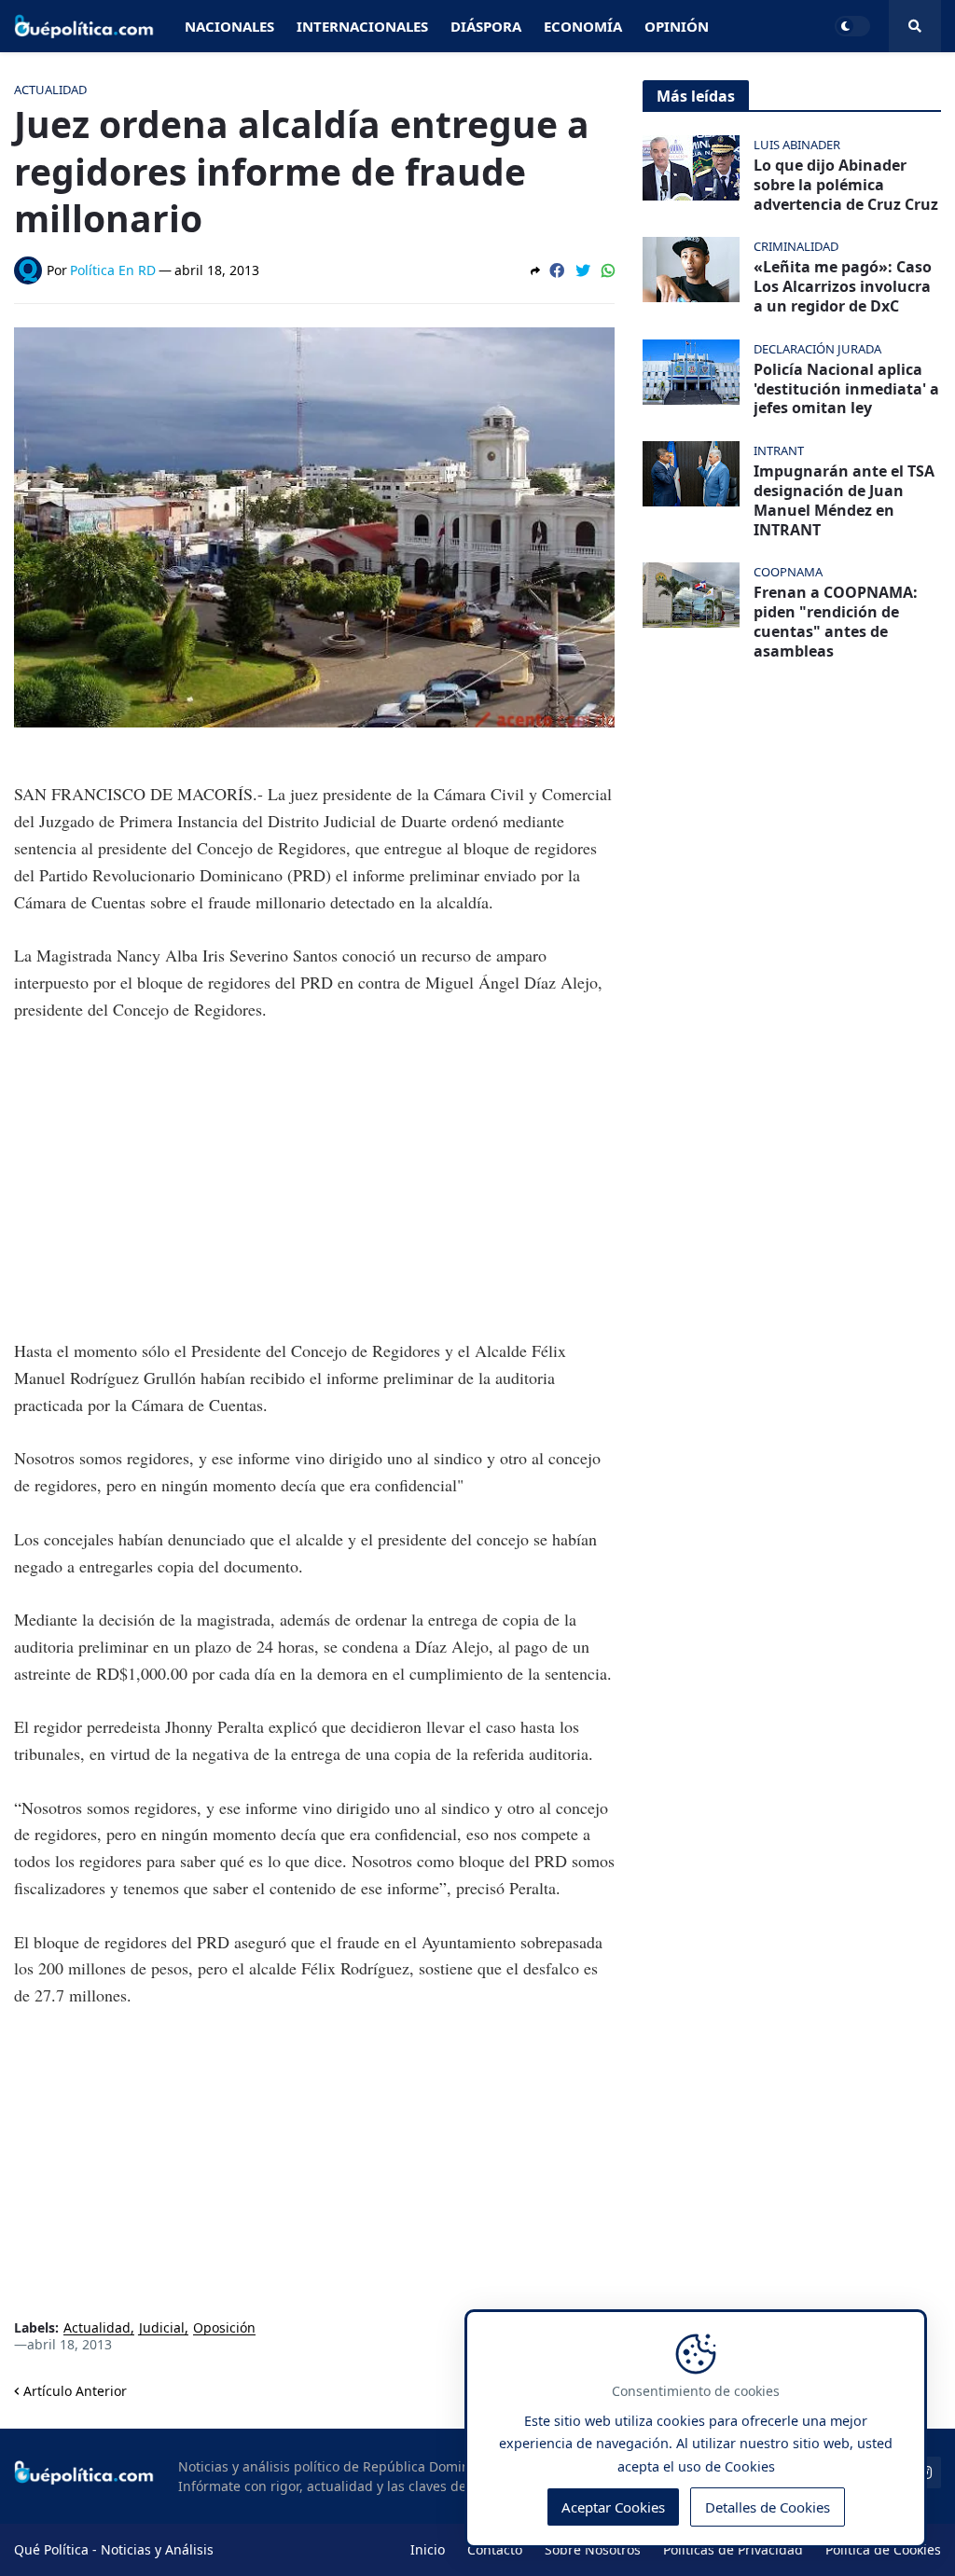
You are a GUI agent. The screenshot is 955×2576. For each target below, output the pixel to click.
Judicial (162, 2328)
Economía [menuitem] (583, 26)
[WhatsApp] (608, 270)
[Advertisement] (314, 1180)
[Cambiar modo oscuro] (852, 26)
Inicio (428, 2549)
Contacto (495, 2549)
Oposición (224, 2328)
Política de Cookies (883, 2549)
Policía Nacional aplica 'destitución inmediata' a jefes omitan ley (846, 389)
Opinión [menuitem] (677, 26)
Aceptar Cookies (613, 2507)
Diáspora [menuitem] (486, 26)
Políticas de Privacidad (733, 2549)
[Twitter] (583, 270)
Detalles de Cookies (768, 2507)
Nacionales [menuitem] (229, 26)
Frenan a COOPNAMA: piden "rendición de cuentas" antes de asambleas (836, 622)
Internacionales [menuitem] (362, 26)
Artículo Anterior (75, 2391)
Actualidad (97, 2328)
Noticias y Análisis (157, 2549)
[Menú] (915, 26)
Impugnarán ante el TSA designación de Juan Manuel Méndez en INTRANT (844, 500)
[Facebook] (557, 270)
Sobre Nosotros (593, 2549)
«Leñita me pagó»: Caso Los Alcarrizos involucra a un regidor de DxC (843, 286)
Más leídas (696, 96)
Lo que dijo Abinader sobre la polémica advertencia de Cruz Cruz (846, 185)
